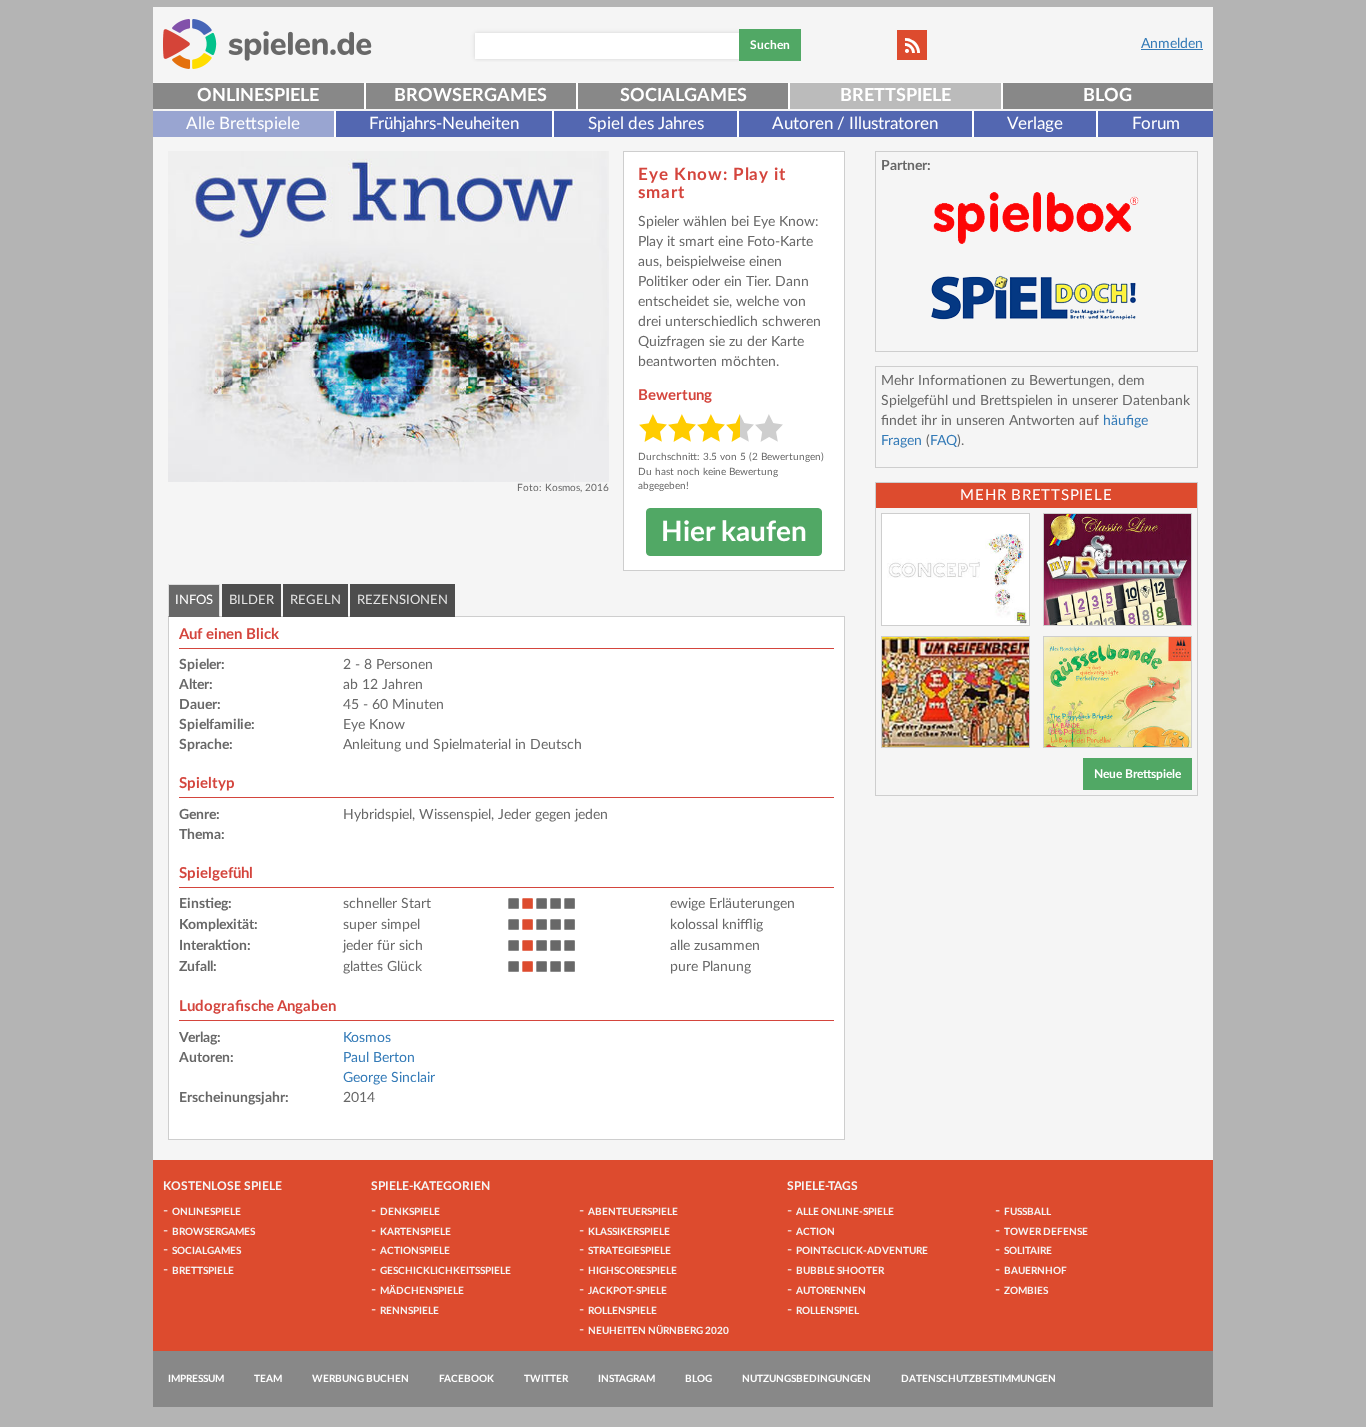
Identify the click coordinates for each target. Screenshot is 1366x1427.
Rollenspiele (622, 1311)
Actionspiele (415, 1251)
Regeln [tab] (315, 600)
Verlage (1035, 123)
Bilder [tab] (251, 600)
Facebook (466, 1379)
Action (815, 1232)
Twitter (546, 1379)
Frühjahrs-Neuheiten (444, 123)
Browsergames (470, 96)
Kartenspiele (415, 1232)
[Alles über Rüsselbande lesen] (1117, 692)
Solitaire (1028, 1251)
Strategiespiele (629, 1251)
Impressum (196, 1379)
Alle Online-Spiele (845, 1212)
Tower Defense (1046, 1232)
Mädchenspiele (422, 1291)
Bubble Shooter (840, 1271)
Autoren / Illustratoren (855, 123)
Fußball (1027, 1212)
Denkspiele (410, 1212)
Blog (1107, 96)
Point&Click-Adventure (862, 1251)
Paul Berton (379, 1058)
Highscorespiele (632, 1271)
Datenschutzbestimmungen (978, 1379)
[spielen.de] (267, 44)
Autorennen (831, 1291)
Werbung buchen (360, 1379)
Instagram (626, 1379)
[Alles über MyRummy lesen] (1117, 569)
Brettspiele (895, 96)
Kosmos (367, 1038)
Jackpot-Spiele (627, 1291)
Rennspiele (409, 1311)
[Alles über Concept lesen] (955, 569)
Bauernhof (1035, 1271)
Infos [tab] (194, 600)
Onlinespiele (258, 96)
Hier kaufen (734, 532)
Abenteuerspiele (633, 1212)
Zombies (1026, 1291)
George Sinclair (389, 1078)
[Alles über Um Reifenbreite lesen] (955, 692)
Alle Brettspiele (243, 123)
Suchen (770, 45)
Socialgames (683, 96)
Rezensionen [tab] (402, 600)
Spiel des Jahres (646, 123)
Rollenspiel (827, 1311)
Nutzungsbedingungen (806, 1379)
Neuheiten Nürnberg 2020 (658, 1331)
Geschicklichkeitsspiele (445, 1271)
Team (268, 1379)
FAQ (943, 441)
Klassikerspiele (629, 1232)
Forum (1156, 123)
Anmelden (1172, 44)
